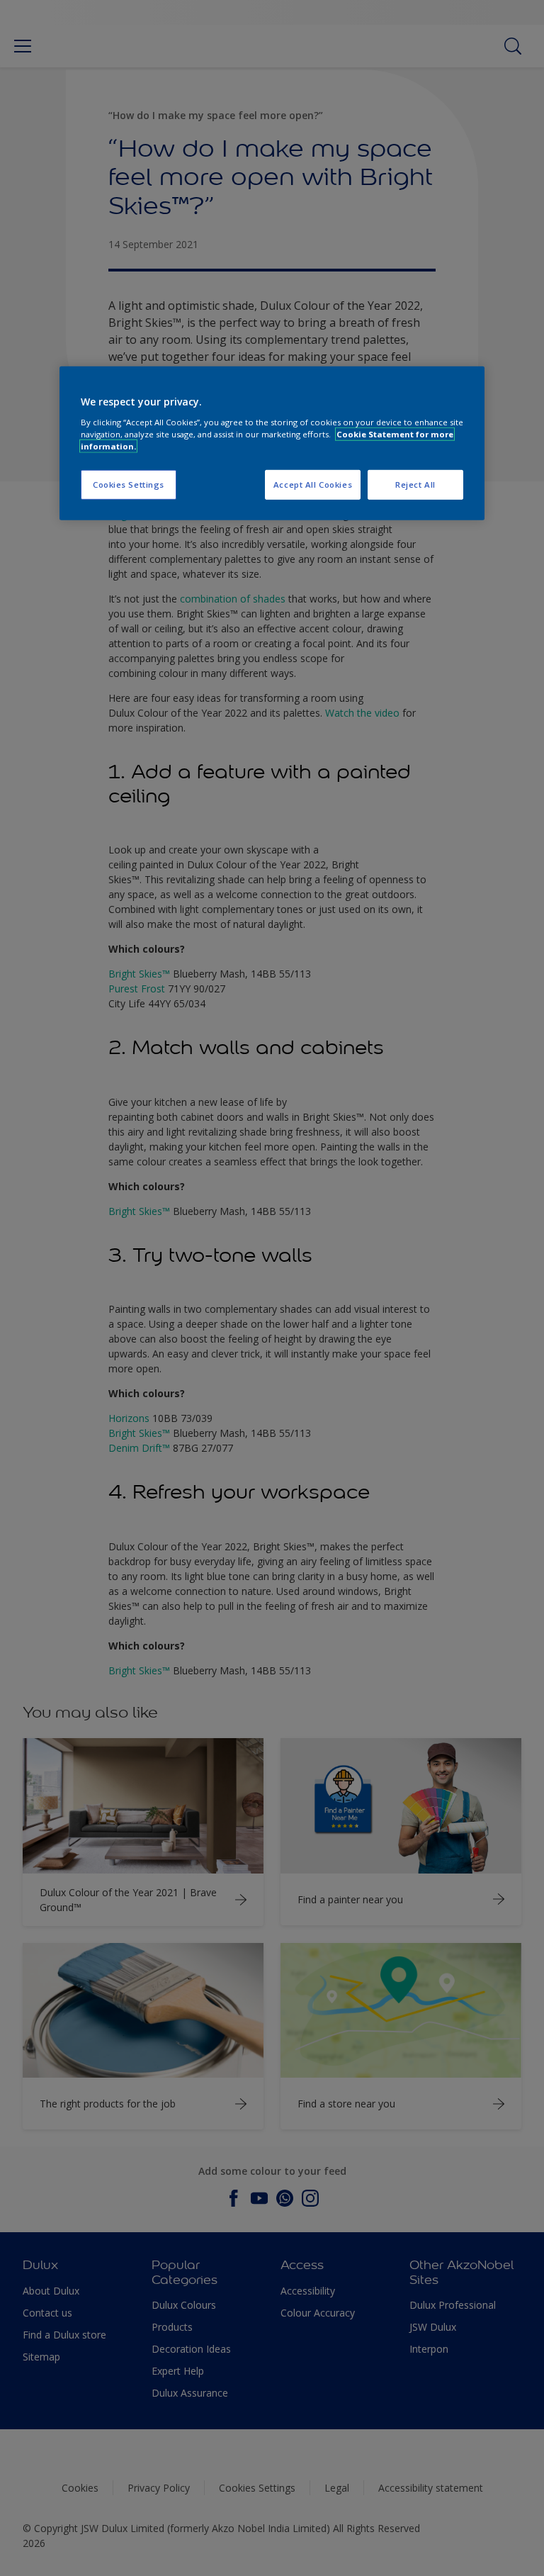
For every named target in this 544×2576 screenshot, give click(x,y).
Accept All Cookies (313, 485)
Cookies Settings (129, 485)
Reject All (415, 485)
